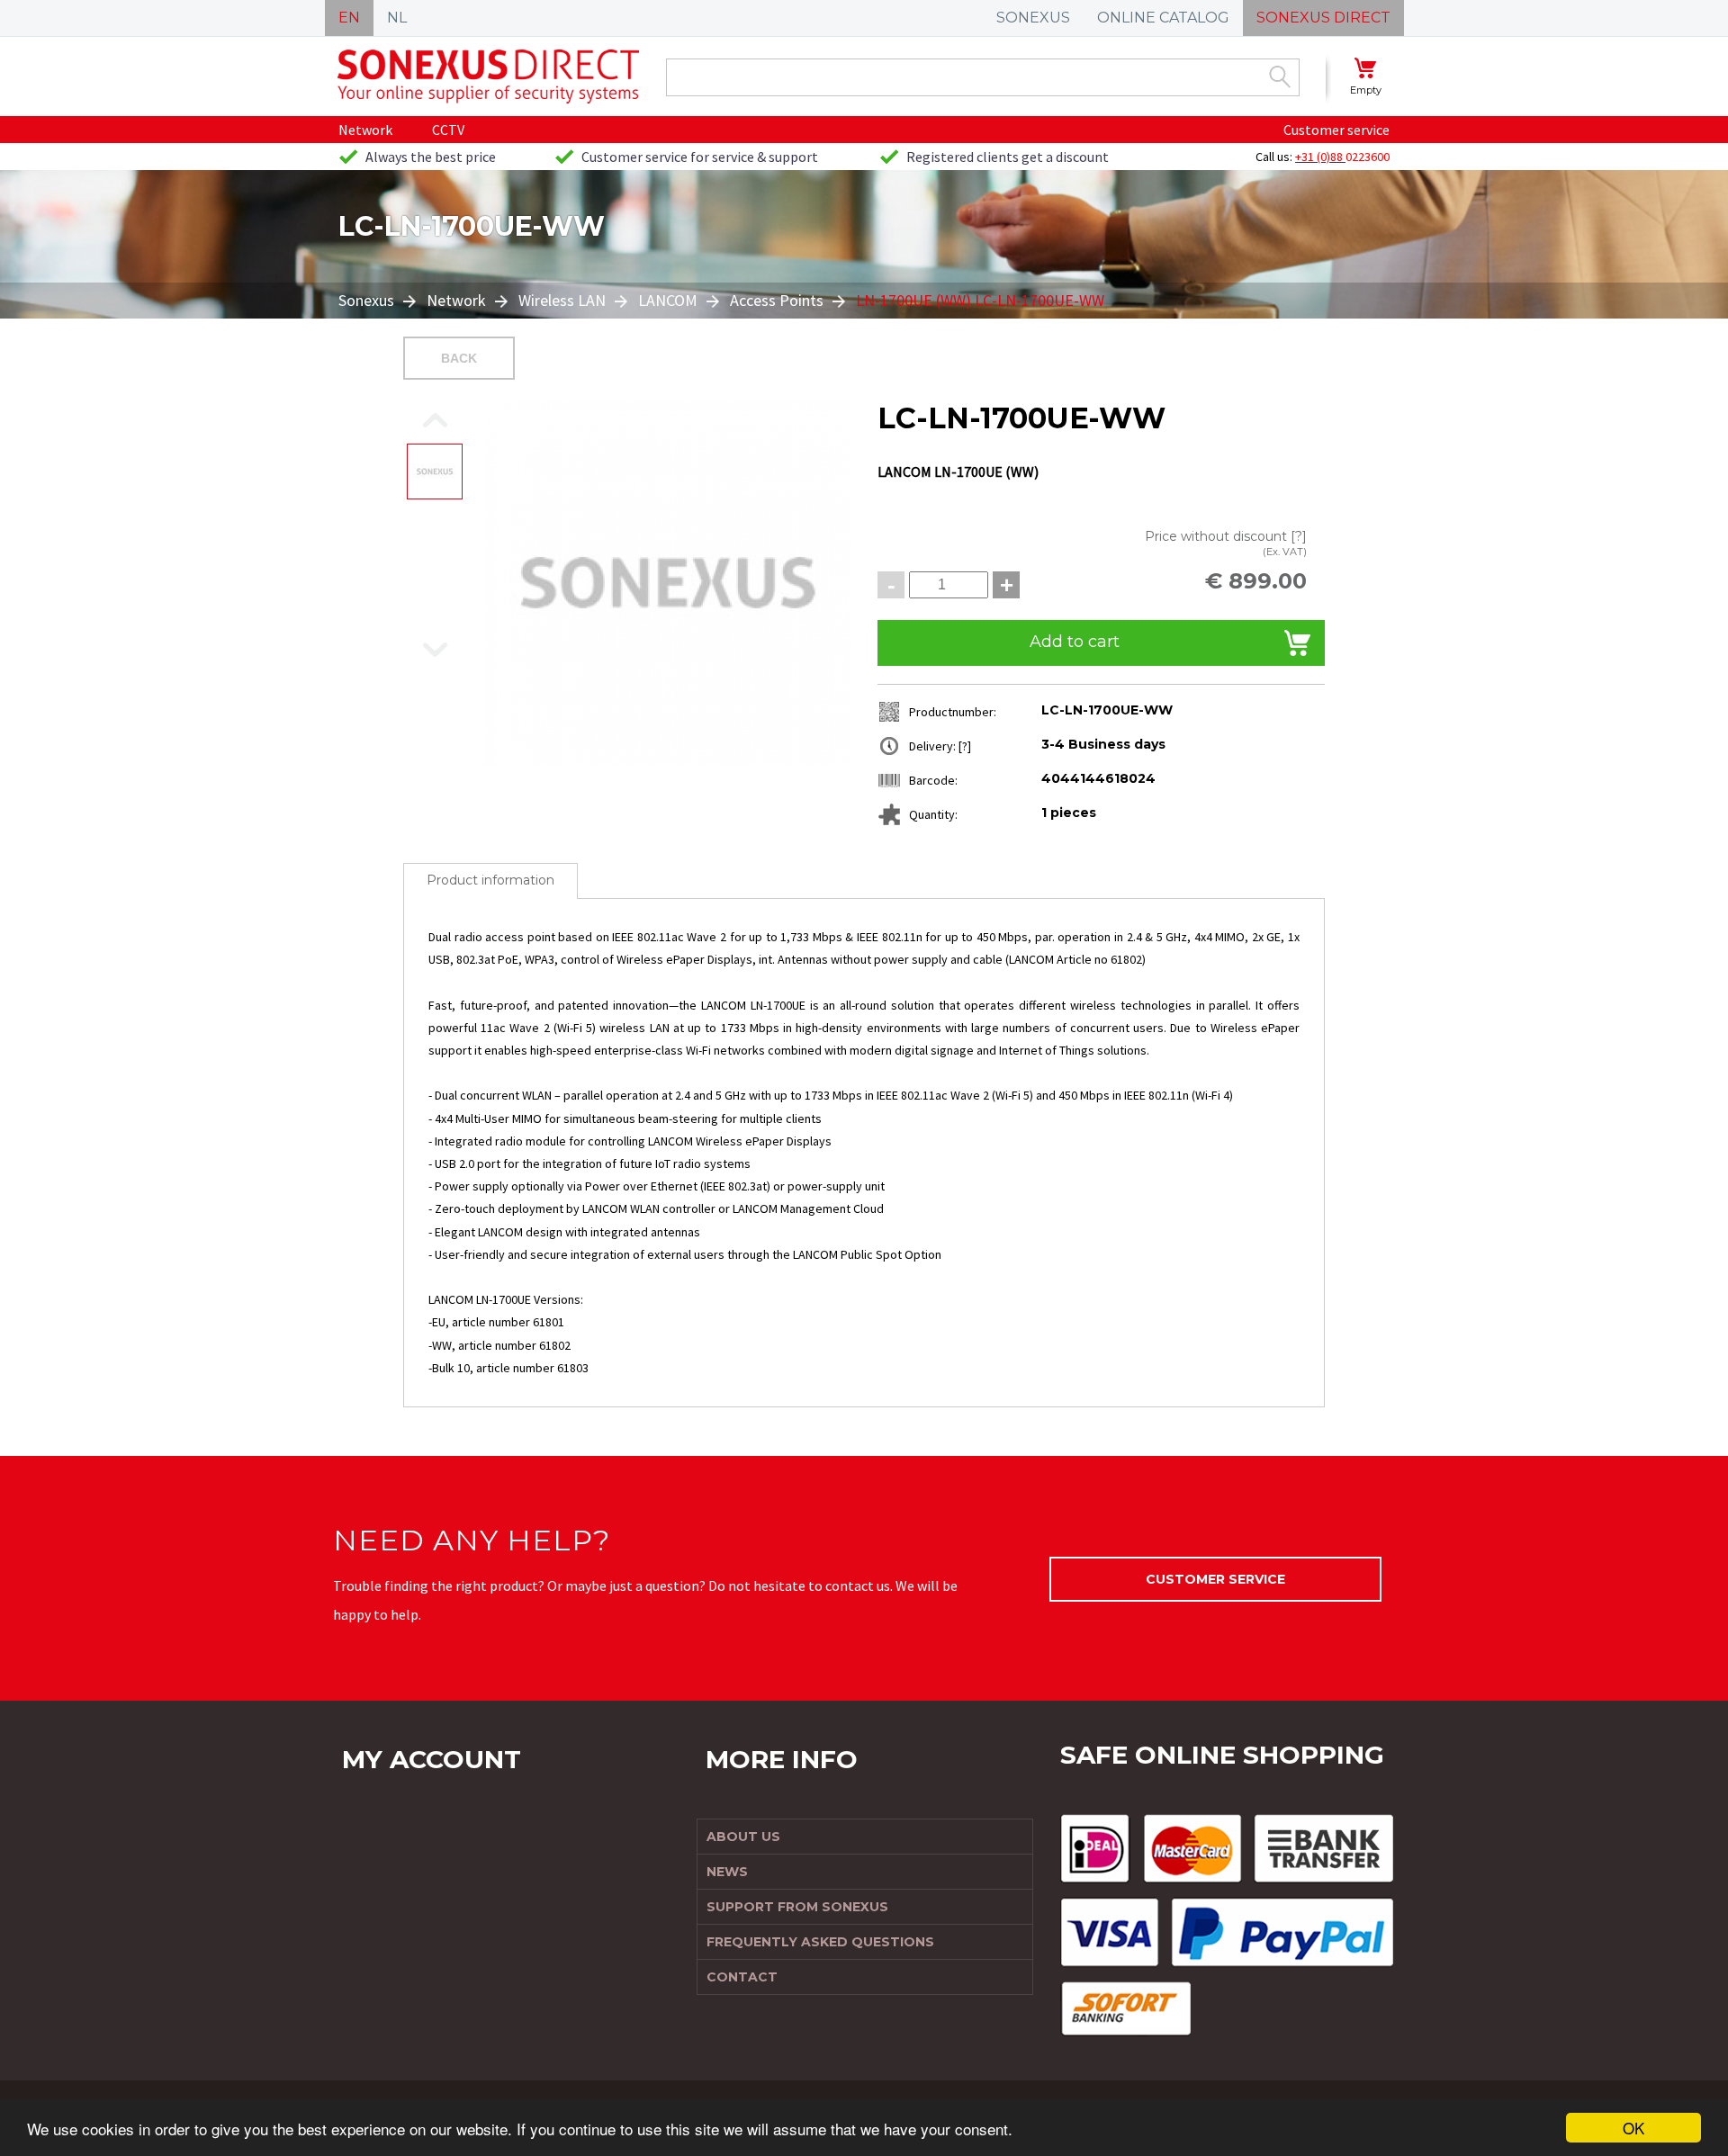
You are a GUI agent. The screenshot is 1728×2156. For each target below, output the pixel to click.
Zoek (1280, 76)
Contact (742, 1977)
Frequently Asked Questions (820, 1942)
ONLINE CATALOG (1163, 18)
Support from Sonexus (797, 1907)
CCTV (448, 130)
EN (349, 18)
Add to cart (1075, 642)
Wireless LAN (562, 300)
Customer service (1336, 130)
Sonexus (368, 300)
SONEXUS (1033, 18)
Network (365, 130)
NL (397, 18)
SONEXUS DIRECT (1323, 18)
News (727, 1872)
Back (459, 358)
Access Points (777, 300)
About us (743, 1837)
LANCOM (668, 300)
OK (1633, 2128)
